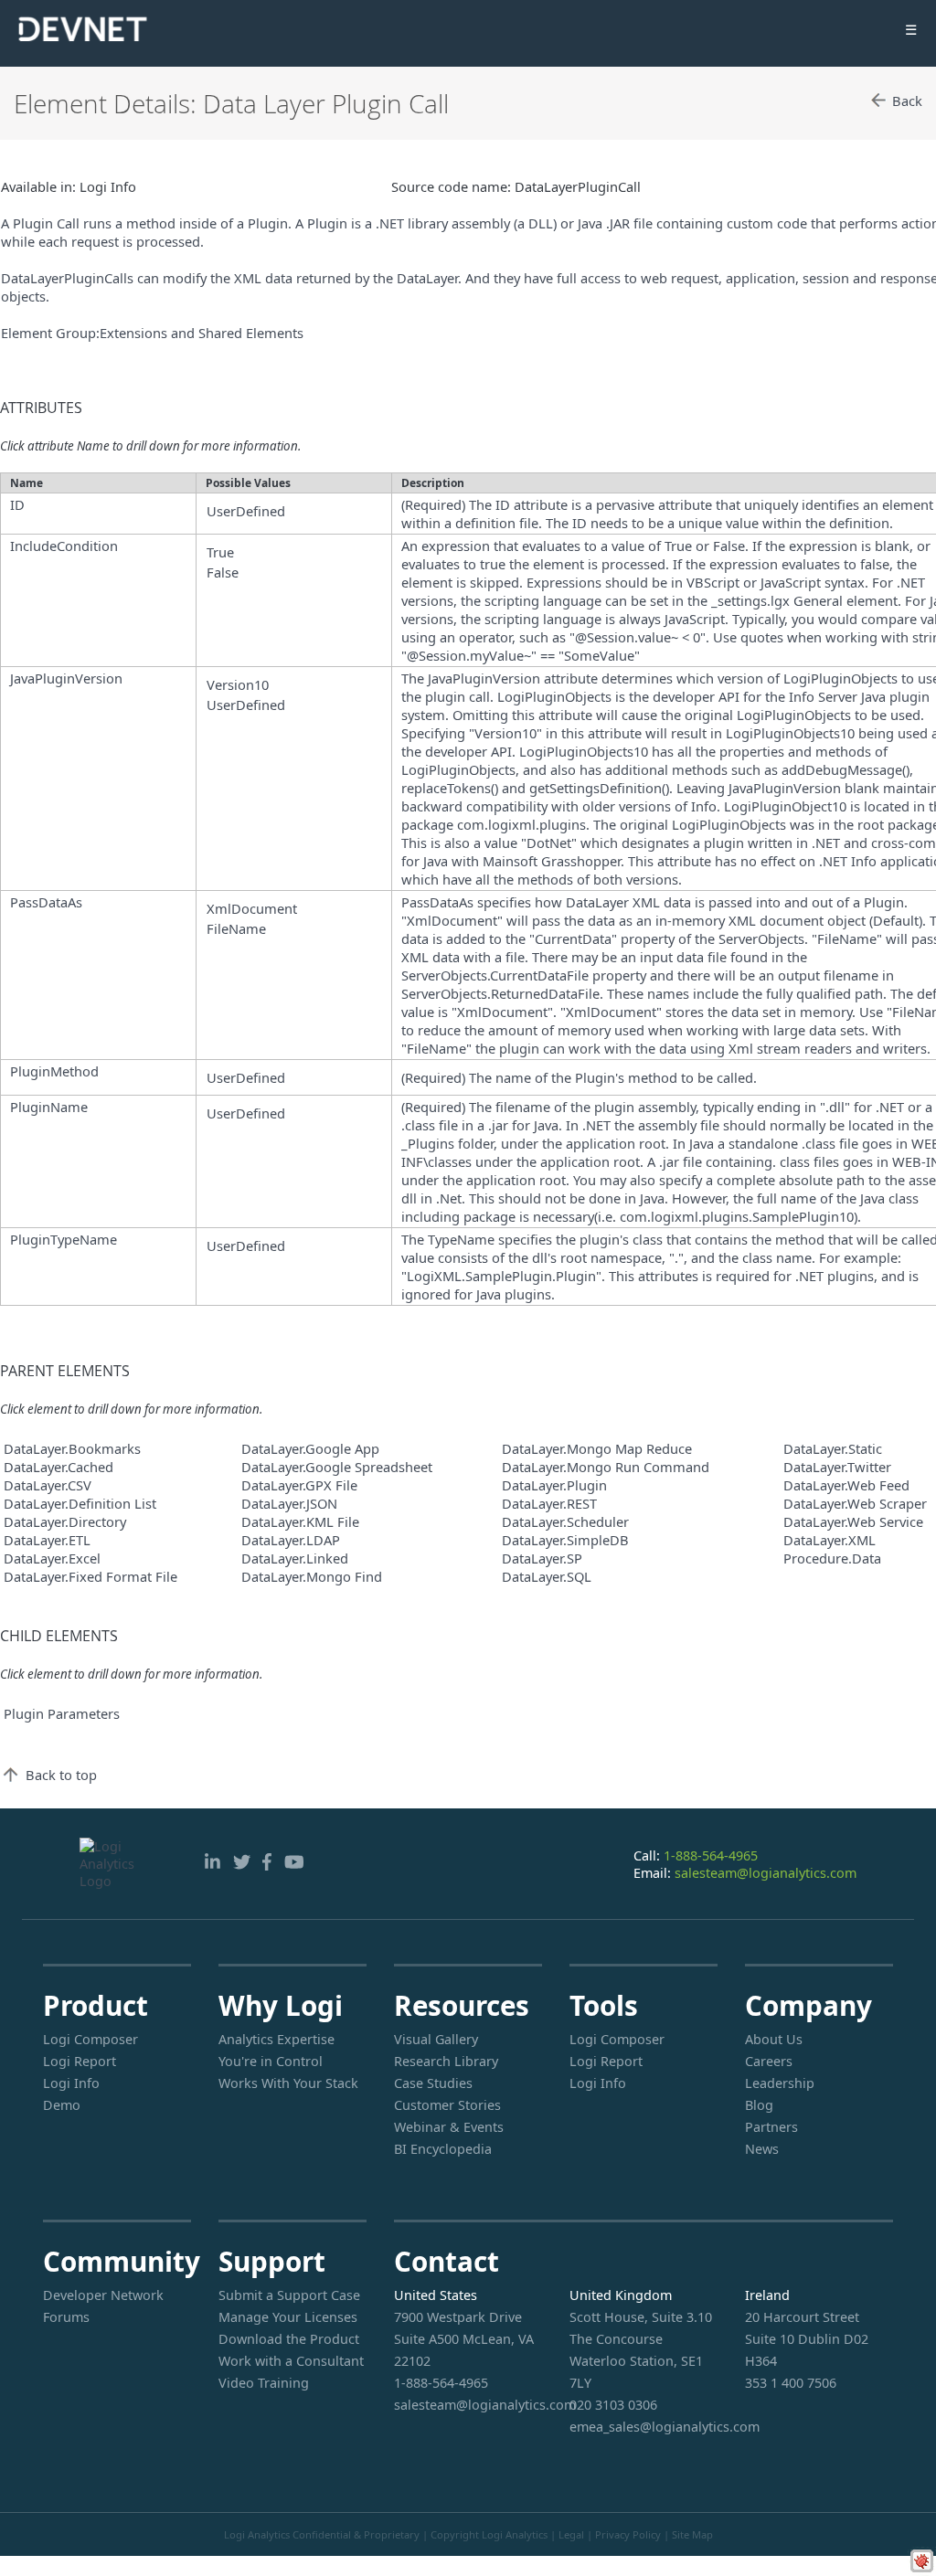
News (762, 2149)
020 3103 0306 (613, 2405)
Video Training (264, 2383)
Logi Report (80, 2061)
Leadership (780, 2083)
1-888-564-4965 (711, 1855)
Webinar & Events (449, 2127)
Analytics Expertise (277, 2039)
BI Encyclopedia (443, 2149)
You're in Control (271, 2061)
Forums (66, 2317)
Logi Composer (90, 2039)
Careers (769, 2061)
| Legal (567, 2534)
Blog (759, 2105)
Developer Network (103, 2295)
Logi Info (71, 2083)
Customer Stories (447, 2105)
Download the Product (289, 2339)
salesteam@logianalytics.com (766, 1873)
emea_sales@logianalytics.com (643, 2427)
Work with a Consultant (291, 2361)
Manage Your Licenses (288, 2317)
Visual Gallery (436, 2039)
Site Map (692, 2534)
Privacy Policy (628, 2534)
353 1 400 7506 (791, 2383)
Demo (62, 2105)
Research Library (446, 2061)
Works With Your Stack (288, 2083)
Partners (771, 2127)
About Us (774, 2039)
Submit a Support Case (289, 2295)
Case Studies (433, 2083)
